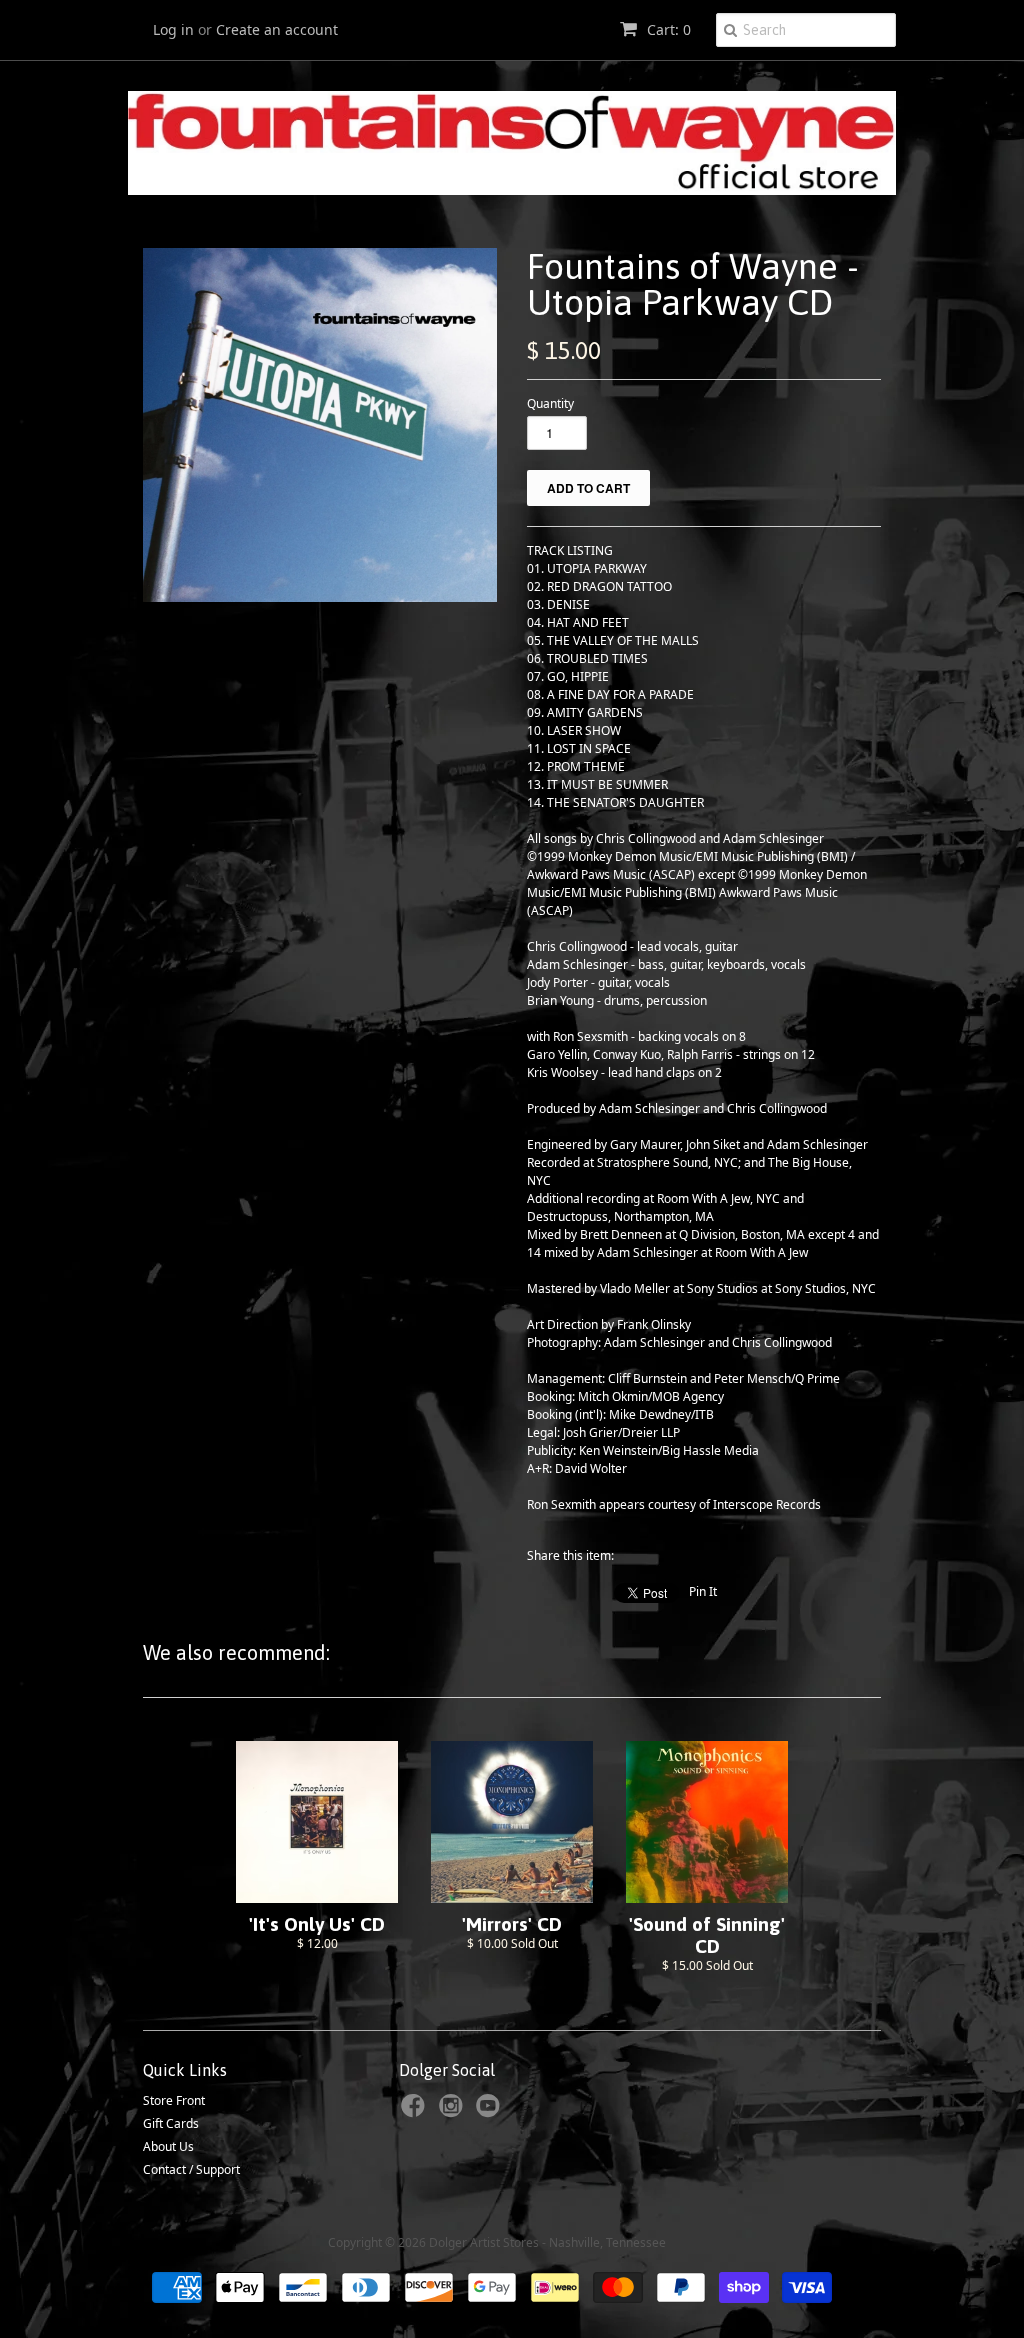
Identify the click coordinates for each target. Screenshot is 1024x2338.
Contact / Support (191, 2169)
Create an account (277, 29)
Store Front (174, 2100)
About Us (168, 2146)
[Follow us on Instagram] (454, 2112)
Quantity (550, 403)
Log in (173, 29)
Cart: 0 (667, 29)
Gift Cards (171, 2123)
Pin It (703, 1591)
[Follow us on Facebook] (416, 2112)
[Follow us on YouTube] (491, 2112)
